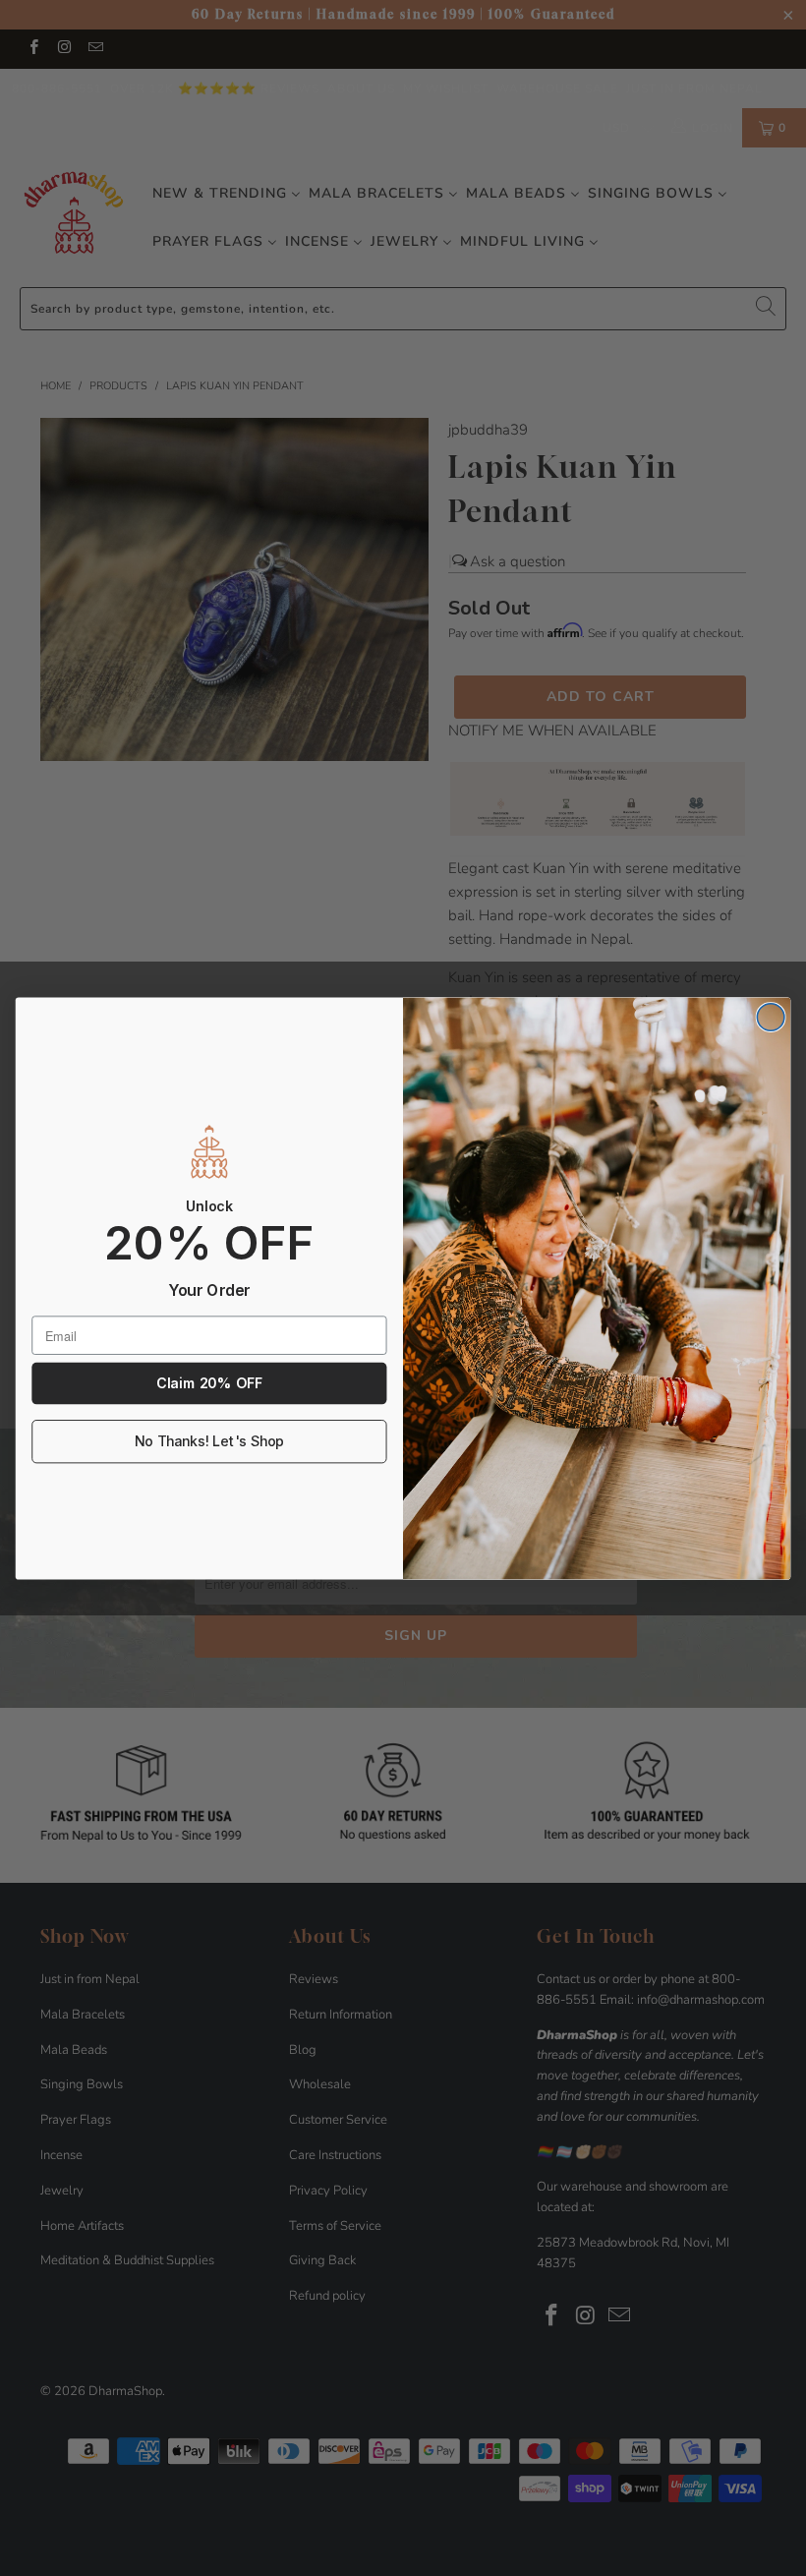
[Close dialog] (771, 1017)
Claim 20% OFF (209, 1383)
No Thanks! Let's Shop (209, 1441)
